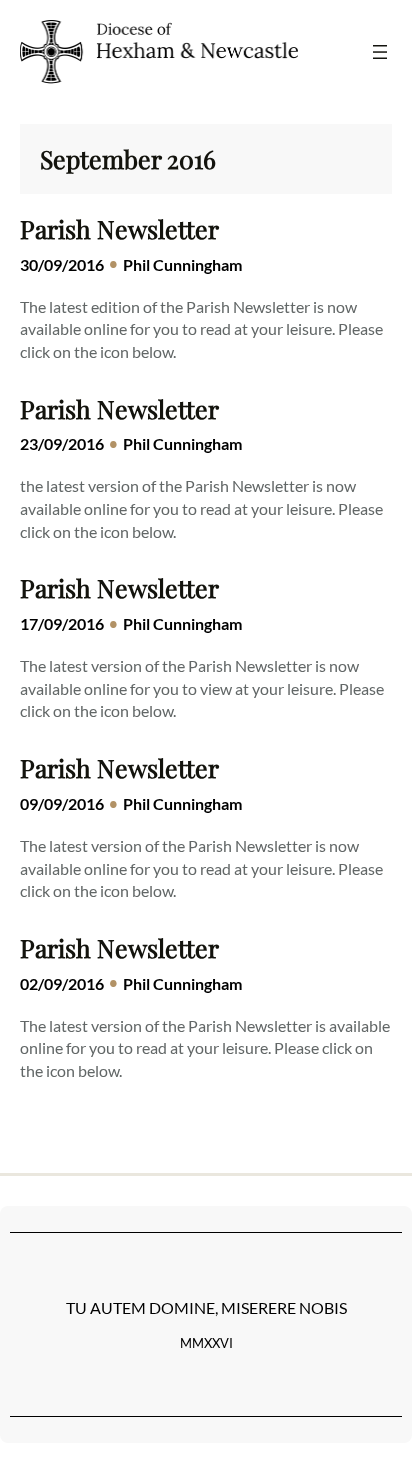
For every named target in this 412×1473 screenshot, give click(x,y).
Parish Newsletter (119, 229)
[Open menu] (380, 52)
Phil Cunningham (182, 264)
